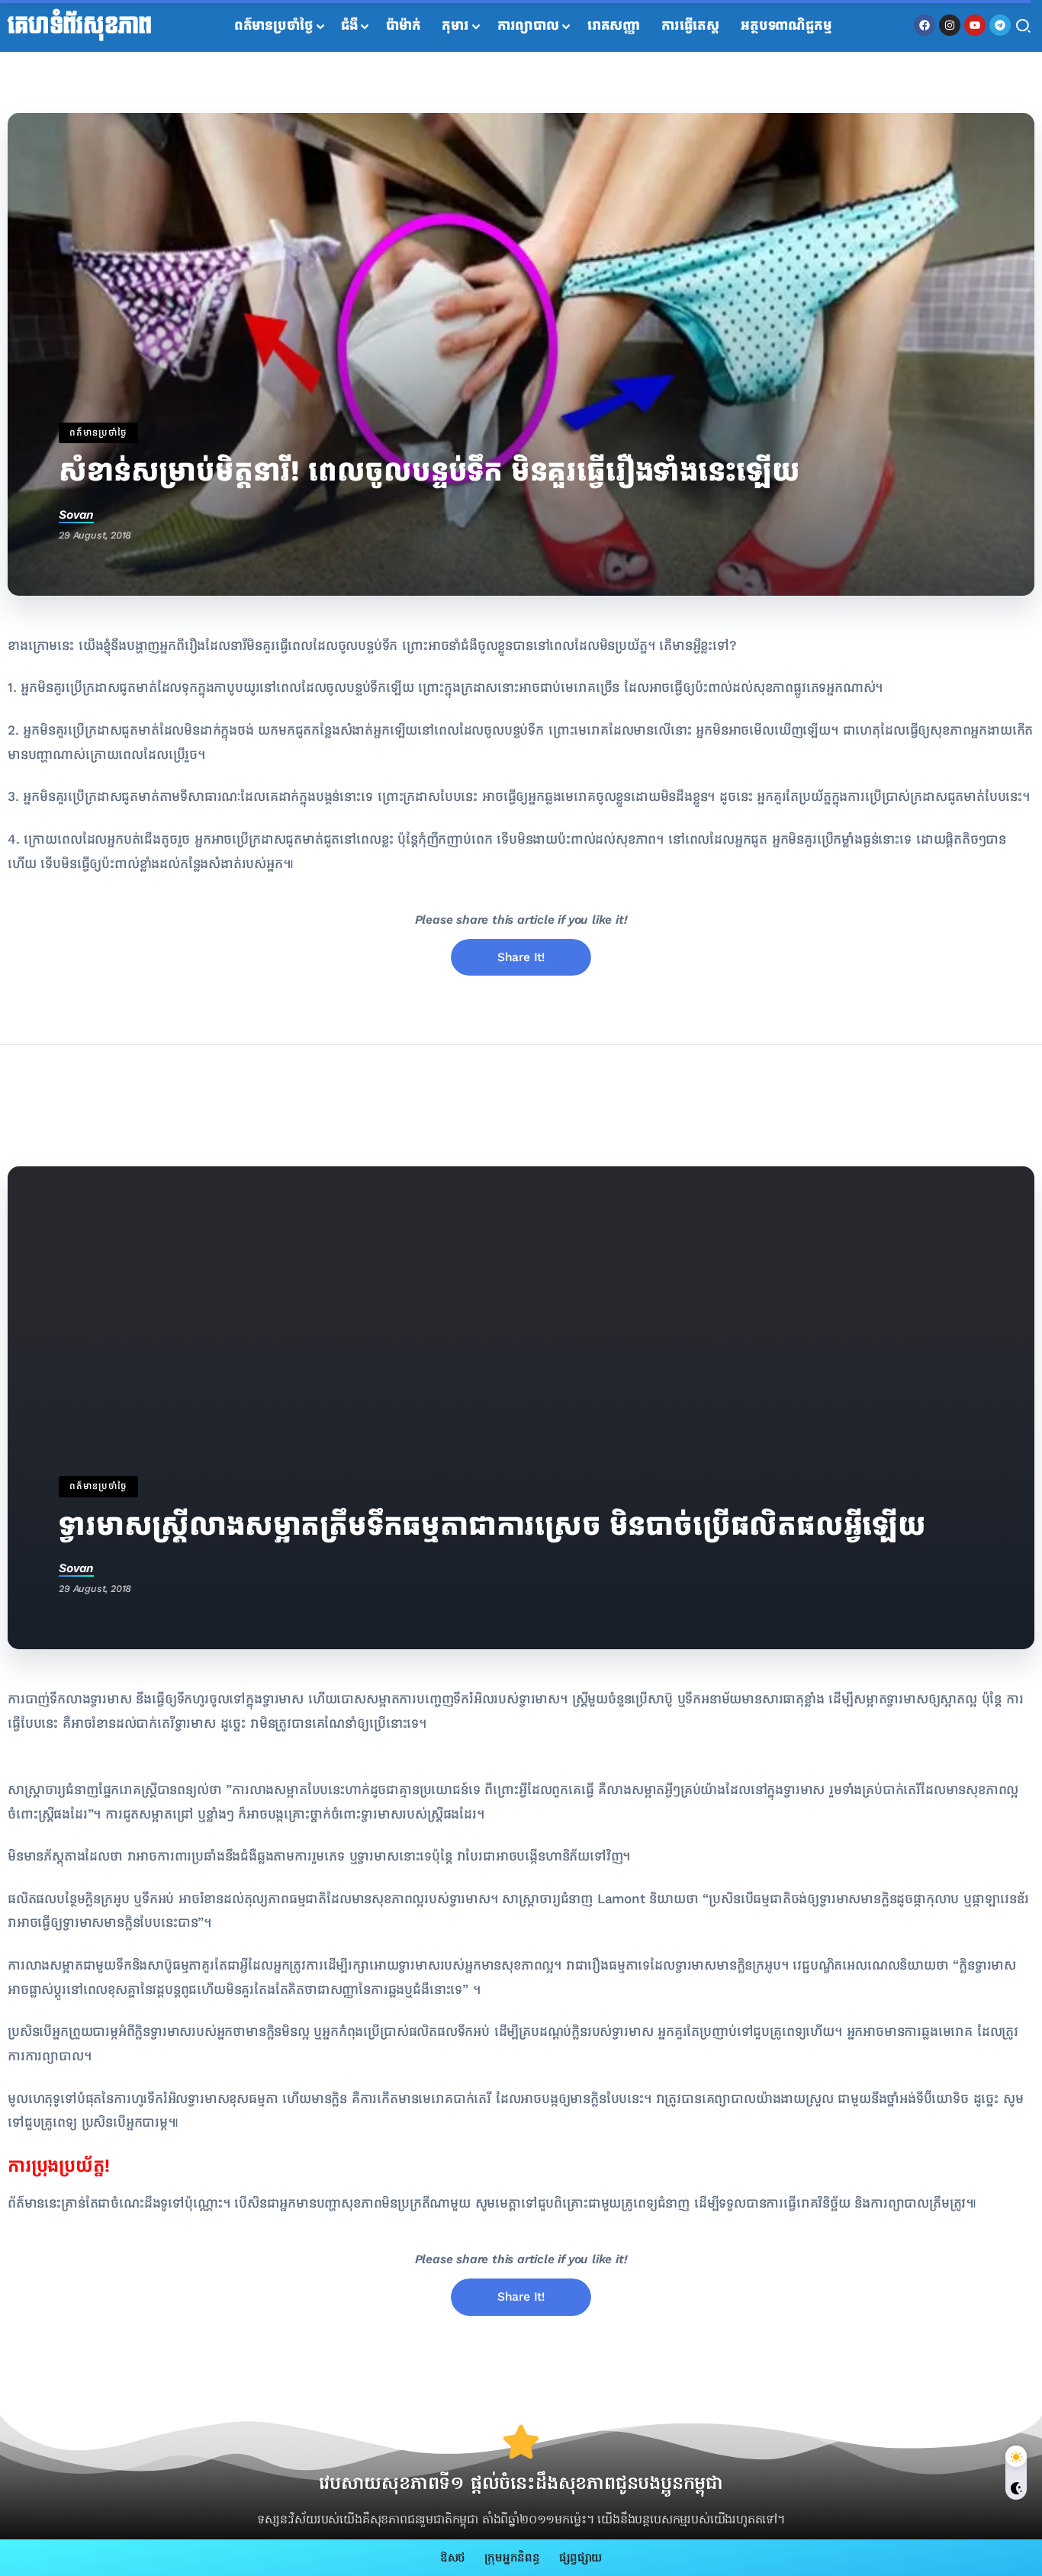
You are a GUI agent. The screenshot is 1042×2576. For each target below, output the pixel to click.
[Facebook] (925, 25)
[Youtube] (975, 25)
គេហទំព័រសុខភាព (80, 26)
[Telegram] (1000, 25)
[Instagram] (950, 25)
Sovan (76, 515)
